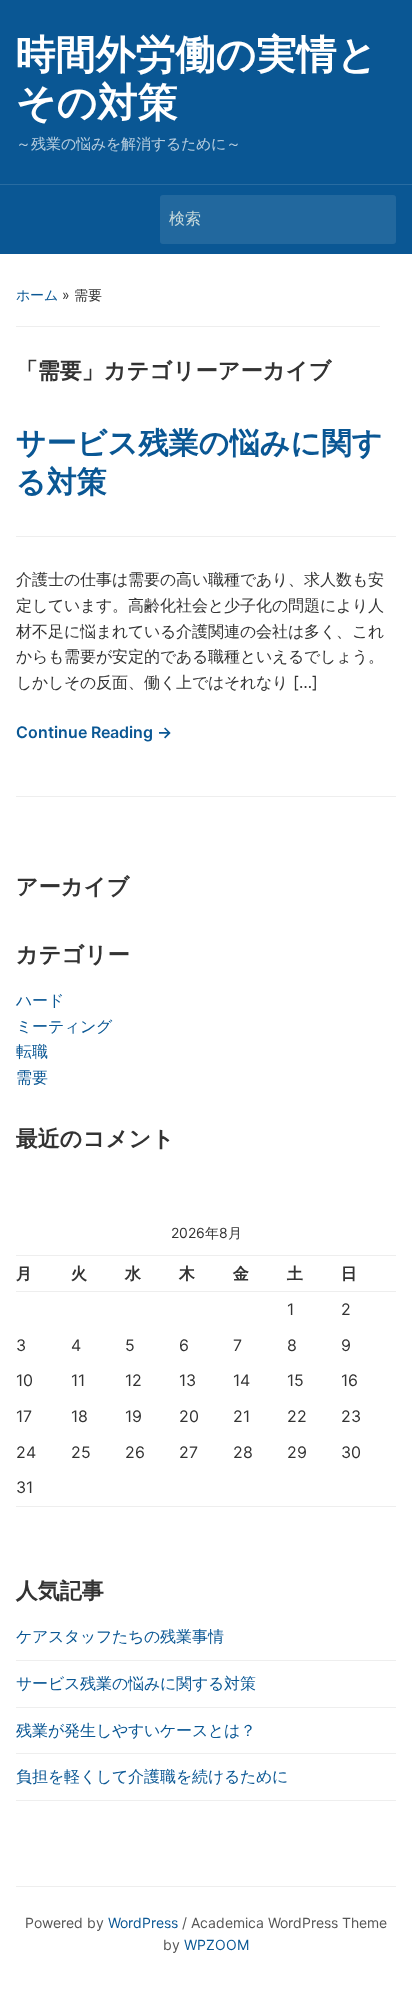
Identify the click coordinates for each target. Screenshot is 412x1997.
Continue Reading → (94, 732)
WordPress (143, 1922)
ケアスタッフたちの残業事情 (120, 1636)
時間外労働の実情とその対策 (197, 77)
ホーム (37, 294)
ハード (40, 1000)
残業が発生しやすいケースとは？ (136, 1730)
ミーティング (64, 1026)
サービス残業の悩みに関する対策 (136, 1683)
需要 (32, 1077)
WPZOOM (216, 1944)
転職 (32, 1051)
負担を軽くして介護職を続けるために (152, 1776)
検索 (371, 219)
